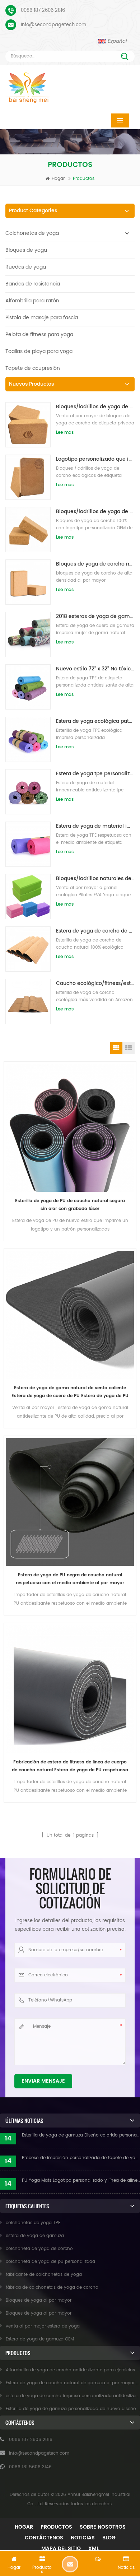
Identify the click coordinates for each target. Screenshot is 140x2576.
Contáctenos (44, 2538)
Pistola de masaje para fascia (42, 318)
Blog (109, 2538)
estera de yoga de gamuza (35, 2236)
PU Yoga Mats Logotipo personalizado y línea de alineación (81, 2180)
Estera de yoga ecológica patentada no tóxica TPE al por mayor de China (95, 721)
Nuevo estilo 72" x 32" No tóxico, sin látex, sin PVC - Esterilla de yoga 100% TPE (95, 669)
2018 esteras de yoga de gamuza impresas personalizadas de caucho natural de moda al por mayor (95, 616)
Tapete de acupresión (33, 368)
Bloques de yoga (26, 250)
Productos (56, 2527)
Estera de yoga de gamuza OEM (40, 2339)
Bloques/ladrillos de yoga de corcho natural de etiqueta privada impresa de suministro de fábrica (95, 512)
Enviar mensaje (43, 2081)
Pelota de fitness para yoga (39, 334)
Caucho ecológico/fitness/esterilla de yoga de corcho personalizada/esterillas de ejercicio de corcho (95, 983)
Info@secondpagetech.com (53, 25)
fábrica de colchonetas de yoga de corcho (52, 2287)
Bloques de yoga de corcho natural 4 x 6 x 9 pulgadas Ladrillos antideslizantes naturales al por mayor (95, 564)
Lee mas (65, 433)
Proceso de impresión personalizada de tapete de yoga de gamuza (81, 2158)
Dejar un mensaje (70, 2564)
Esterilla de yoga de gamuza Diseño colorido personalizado (81, 2135)
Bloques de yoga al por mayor (39, 2300)
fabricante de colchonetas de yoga (44, 2275)
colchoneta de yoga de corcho (39, 2249)
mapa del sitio (61, 2549)
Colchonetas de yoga (32, 233)
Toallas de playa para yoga (39, 351)
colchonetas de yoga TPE (33, 2223)
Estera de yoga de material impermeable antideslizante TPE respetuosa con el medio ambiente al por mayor (95, 826)
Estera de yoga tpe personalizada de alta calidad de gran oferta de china (95, 774)
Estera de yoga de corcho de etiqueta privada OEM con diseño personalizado (95, 931)
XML (94, 2549)
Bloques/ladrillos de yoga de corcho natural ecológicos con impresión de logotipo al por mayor (95, 407)
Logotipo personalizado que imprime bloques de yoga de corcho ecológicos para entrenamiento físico (95, 459)
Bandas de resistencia (33, 284)
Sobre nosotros (103, 2527)
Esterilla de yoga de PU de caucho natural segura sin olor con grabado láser (70, 1205)
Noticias (83, 2538)
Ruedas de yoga (26, 267)
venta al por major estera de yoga (43, 2326)
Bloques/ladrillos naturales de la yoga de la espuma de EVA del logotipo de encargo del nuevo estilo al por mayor (95, 878)
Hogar (58, 179)
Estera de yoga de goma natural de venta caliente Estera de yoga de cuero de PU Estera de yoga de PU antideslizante (70, 1392)
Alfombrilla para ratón (32, 301)
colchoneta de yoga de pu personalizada (50, 2262)
